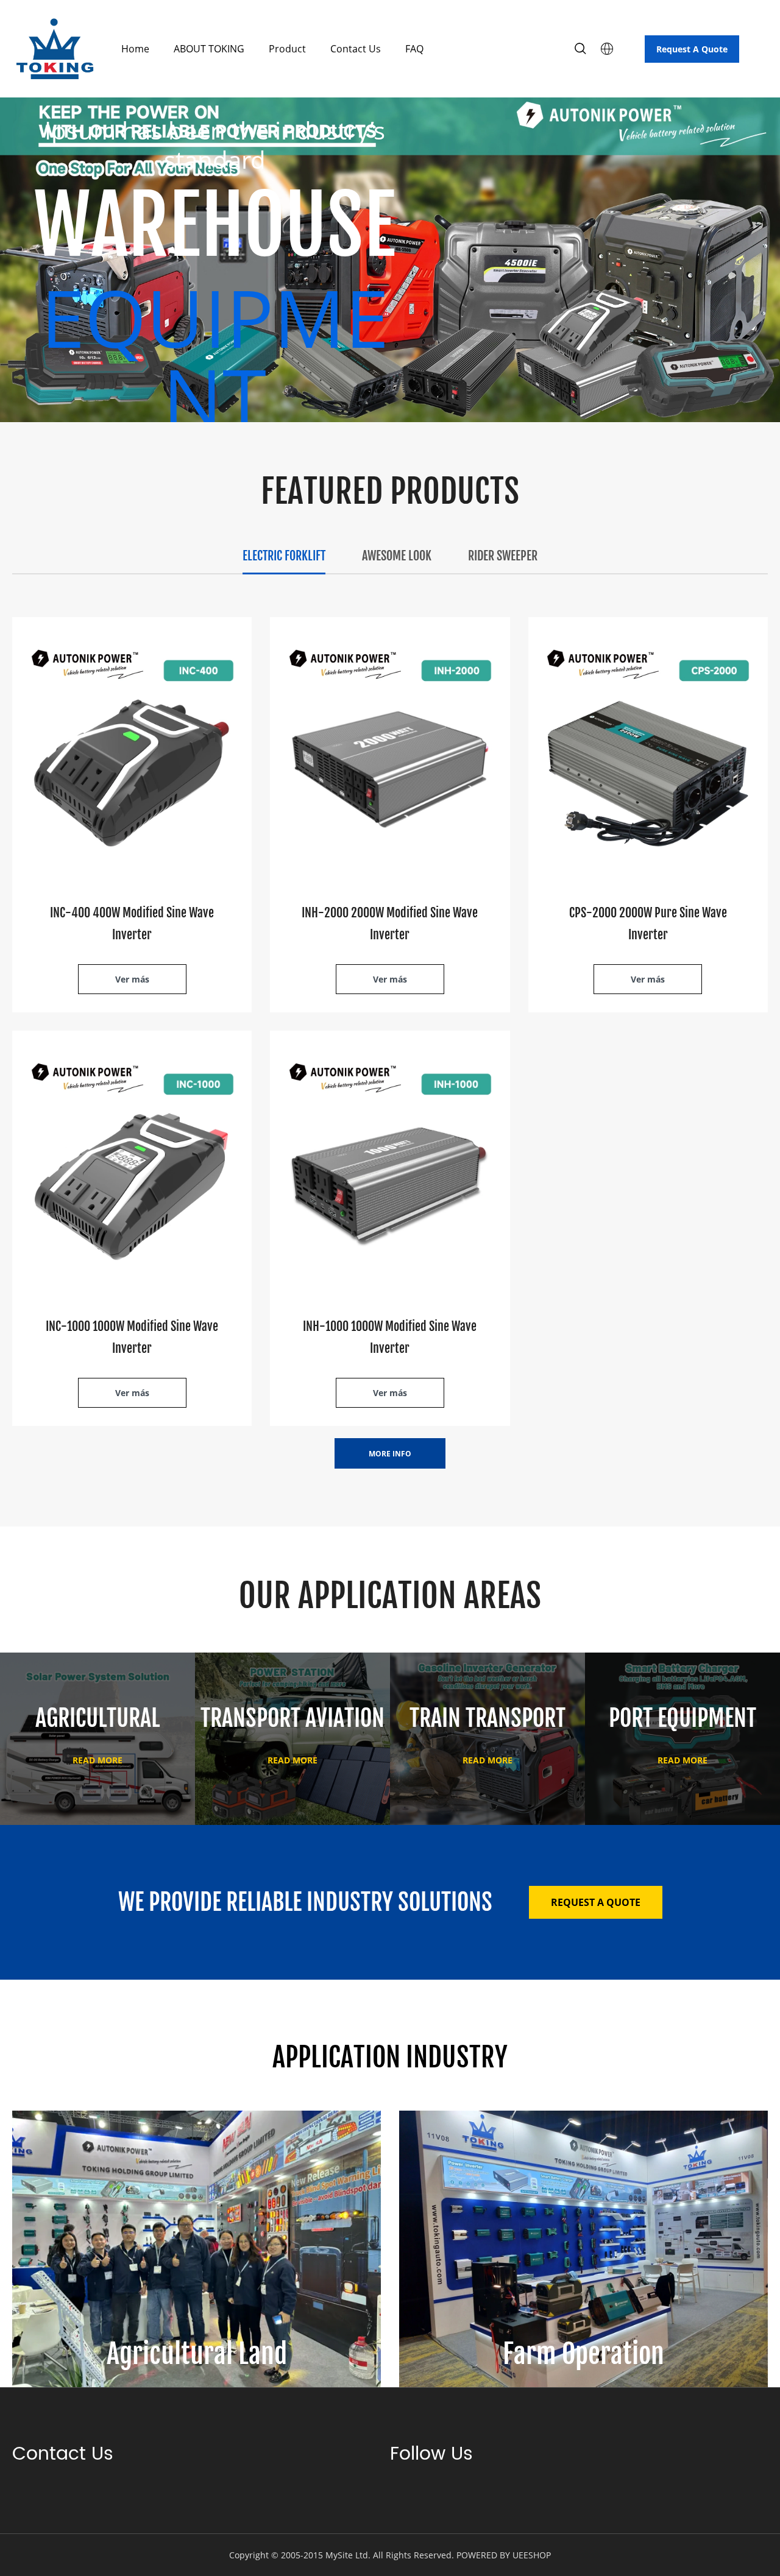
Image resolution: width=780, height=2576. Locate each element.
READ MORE (97, 1760)
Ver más (132, 979)
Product (287, 49)
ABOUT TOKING (209, 49)
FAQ (414, 49)
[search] (580, 50)
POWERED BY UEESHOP (504, 2555)
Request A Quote (692, 49)
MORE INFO (390, 1454)
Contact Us (356, 49)
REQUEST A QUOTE (596, 1902)
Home (135, 49)
